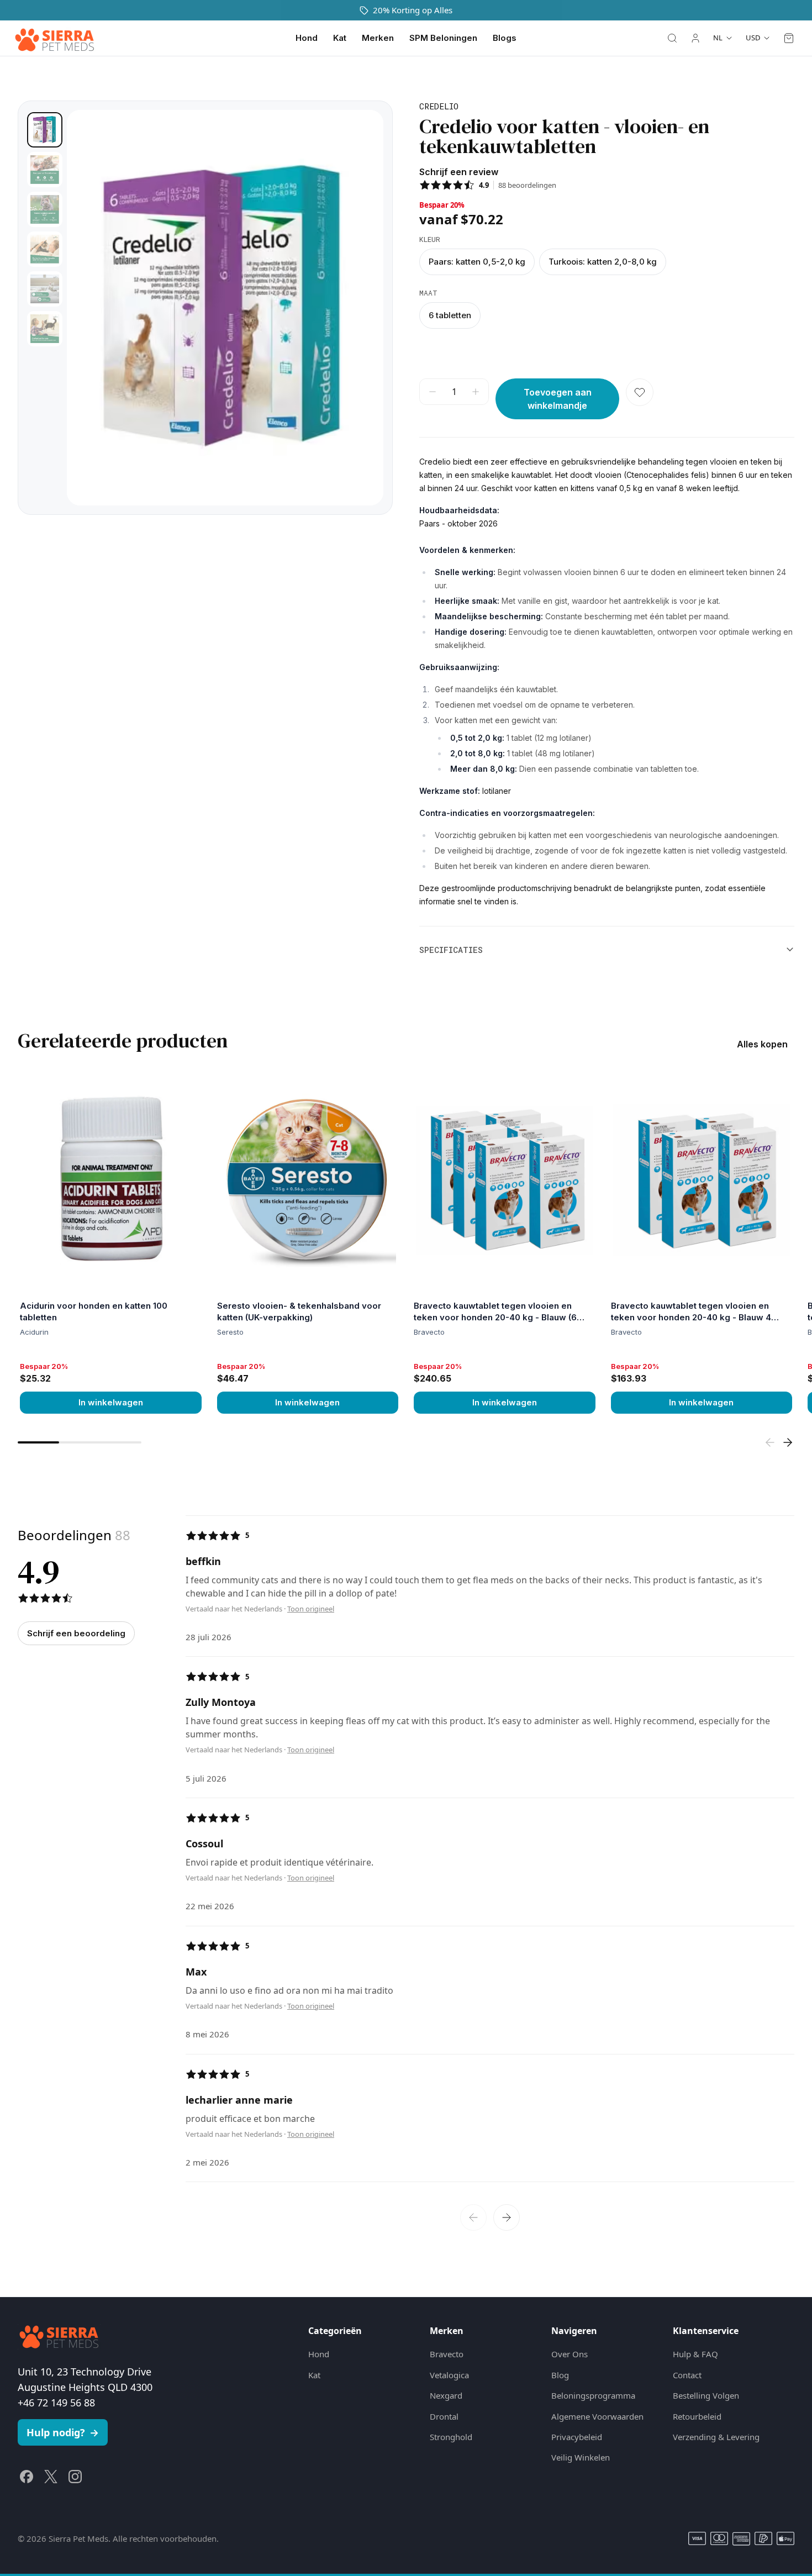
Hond (307, 38)
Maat (428, 293)
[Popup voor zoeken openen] (672, 38)
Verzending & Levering (716, 2437)
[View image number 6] (45, 329)
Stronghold (451, 2437)
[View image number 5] (45, 289)
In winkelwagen (111, 1402)
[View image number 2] (45, 170)
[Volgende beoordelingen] (507, 2217)
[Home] (55, 38)
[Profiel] (695, 38)
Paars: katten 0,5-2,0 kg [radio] (477, 262)
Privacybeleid (577, 2437)
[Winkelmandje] (789, 38)
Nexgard (446, 2395)
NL (718, 38)
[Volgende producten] (788, 1442)
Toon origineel (311, 1609)
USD (753, 38)
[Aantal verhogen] (476, 392)
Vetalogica (449, 2375)
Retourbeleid (697, 2416)
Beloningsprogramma (593, 2395)
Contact (687, 2375)
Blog (560, 2375)
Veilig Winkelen (581, 2457)
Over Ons (570, 2354)
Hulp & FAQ (695, 2354)
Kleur (430, 239)
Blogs (505, 38)
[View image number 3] (45, 209)
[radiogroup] (607, 262)
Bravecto (447, 2354)
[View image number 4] (45, 249)
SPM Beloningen (443, 38)
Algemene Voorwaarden (597, 2416)
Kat (340, 38)
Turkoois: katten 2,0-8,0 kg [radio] (603, 262)
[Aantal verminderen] (433, 392)
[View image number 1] (45, 130)
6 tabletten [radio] (450, 315)
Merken (378, 38)
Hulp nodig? (63, 2432)
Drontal (444, 2416)
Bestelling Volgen (706, 2395)
